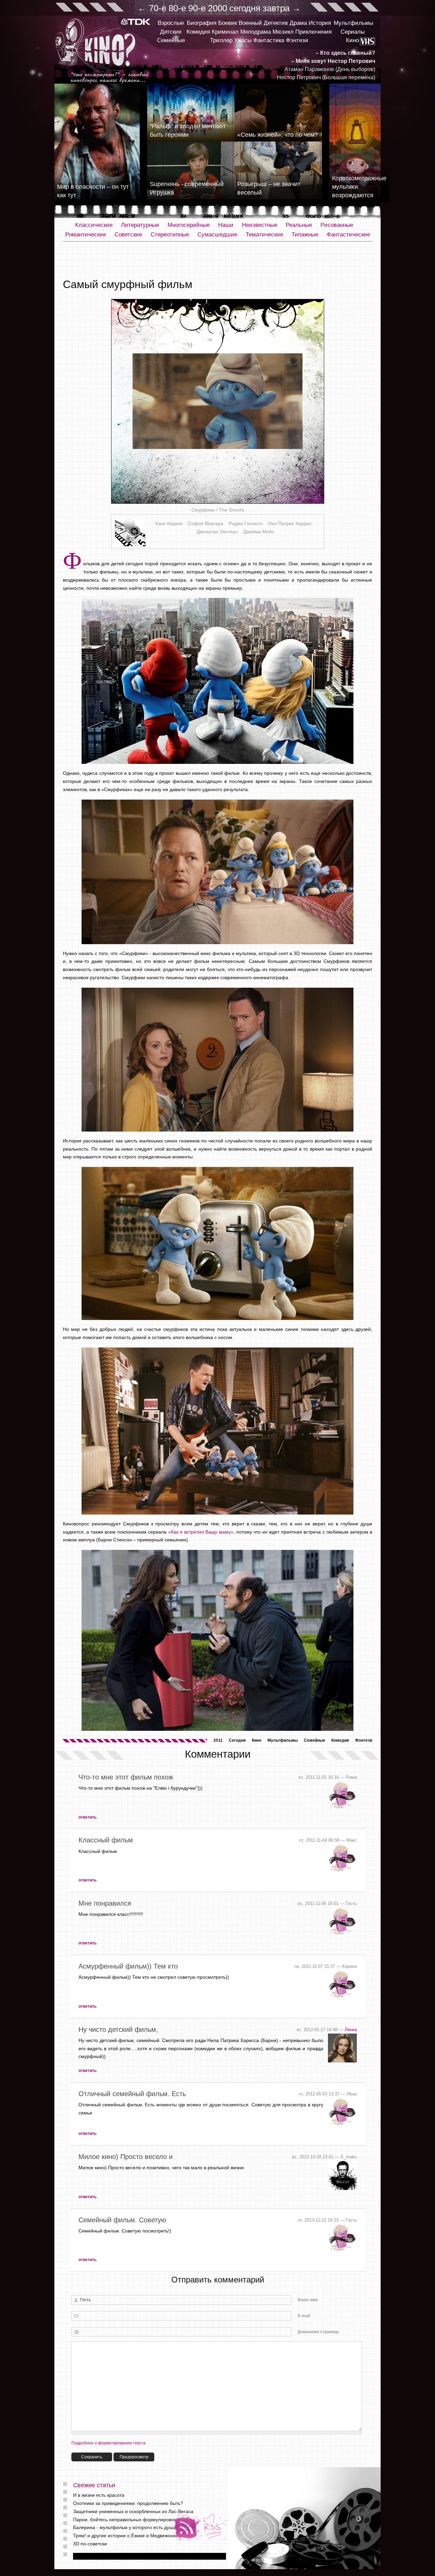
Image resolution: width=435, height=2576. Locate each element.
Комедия (198, 32)
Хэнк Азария (169, 523)
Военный (250, 23)
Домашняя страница (318, 2332)
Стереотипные (170, 235)
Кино (352, 40)
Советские (128, 235)
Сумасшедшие (217, 235)
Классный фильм (106, 1840)
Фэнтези (297, 40)
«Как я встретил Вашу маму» (201, 1532)
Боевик (228, 23)
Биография (202, 23)
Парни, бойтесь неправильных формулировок (125, 2520)
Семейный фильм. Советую (122, 2220)
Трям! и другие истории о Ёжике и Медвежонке (126, 2536)
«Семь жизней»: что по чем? (277, 135)
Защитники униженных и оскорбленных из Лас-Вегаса (133, 2511)
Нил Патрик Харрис (290, 523)
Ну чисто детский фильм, (118, 2029)
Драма (298, 23)
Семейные (171, 40)
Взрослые (171, 23)
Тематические (264, 235)
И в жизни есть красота (99, 2495)
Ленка (351, 2030)
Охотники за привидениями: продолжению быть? (128, 2503)
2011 (218, 1740)
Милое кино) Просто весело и (126, 2157)
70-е (158, 8)
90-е (197, 8)
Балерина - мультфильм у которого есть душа (124, 2527)
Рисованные (337, 225)
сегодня (245, 8)
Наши (226, 225)
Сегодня (237, 1740)
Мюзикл (283, 32)
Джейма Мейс (259, 532)
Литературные (140, 225)
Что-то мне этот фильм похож (126, 1777)
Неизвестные (260, 225)
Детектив (276, 23)
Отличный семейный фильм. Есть (132, 2094)
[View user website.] (342, 2061)
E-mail (304, 2316)
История (320, 23)
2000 (217, 8)
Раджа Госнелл (246, 523)
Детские (171, 32)
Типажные (305, 235)
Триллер (221, 40)
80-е (177, 8)
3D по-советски (90, 2544)
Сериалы (353, 32)
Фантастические (348, 235)
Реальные (299, 225)
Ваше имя (308, 2300)
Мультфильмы (353, 23)
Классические (94, 225)
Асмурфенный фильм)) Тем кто (128, 1966)
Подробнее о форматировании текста (108, 2443)
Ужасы (243, 40)
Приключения (314, 32)
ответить (88, 1817)
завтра (276, 8)
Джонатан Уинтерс (217, 532)
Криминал (225, 32)
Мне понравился (105, 1903)
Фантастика (269, 40)
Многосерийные (189, 225)
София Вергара (206, 523)
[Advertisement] (217, 260)
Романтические (86, 235)
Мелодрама (256, 32)
